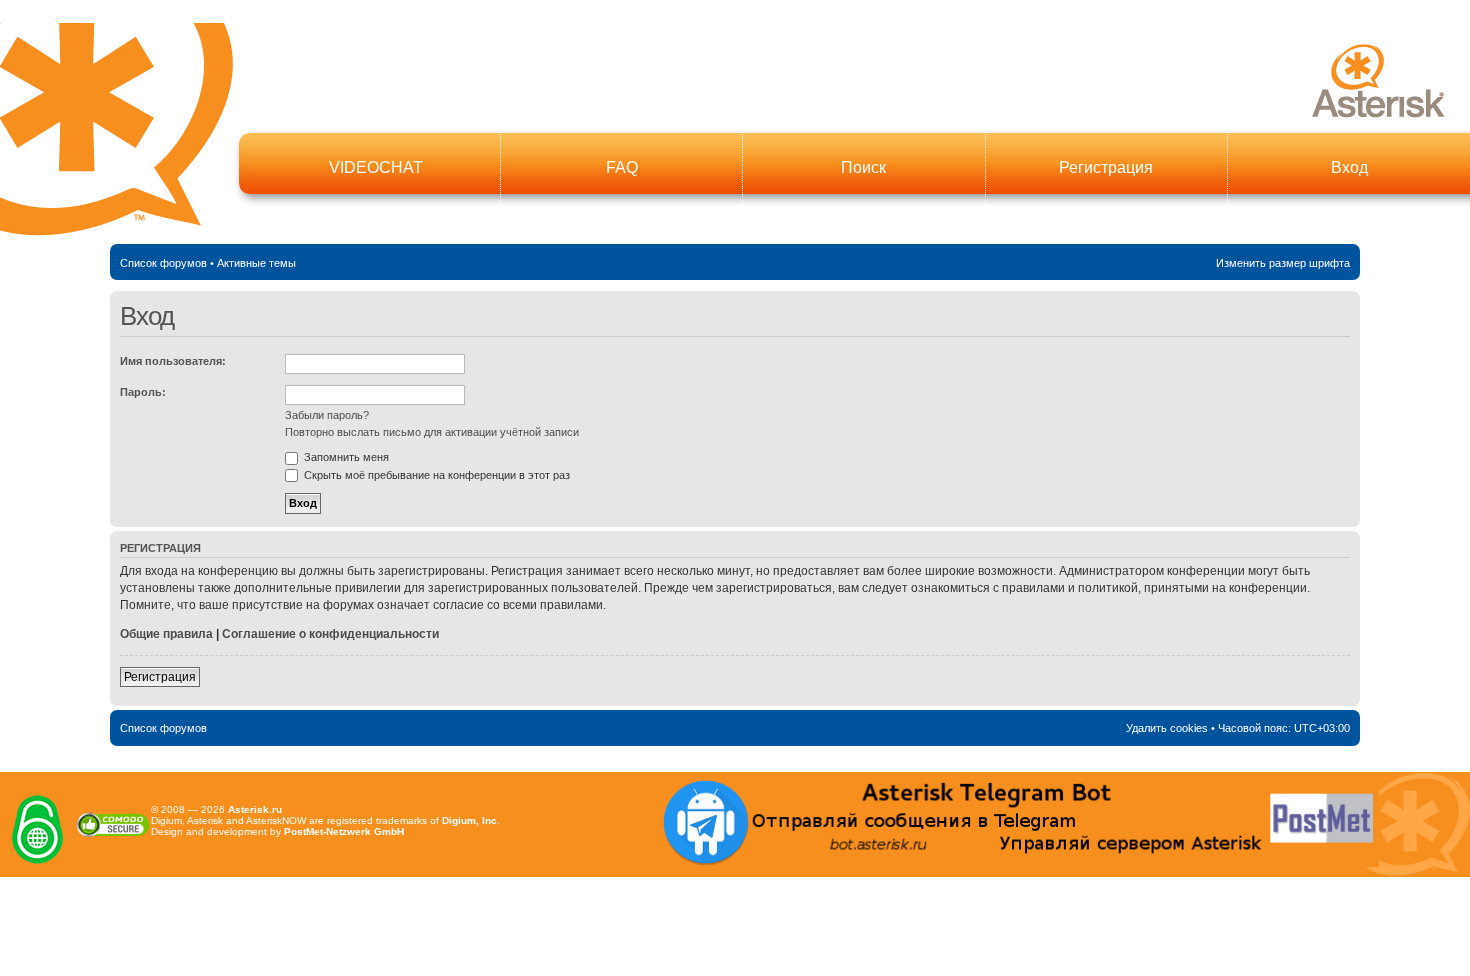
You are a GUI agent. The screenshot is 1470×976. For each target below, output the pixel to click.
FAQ (622, 167)
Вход (1349, 167)
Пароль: (143, 392)
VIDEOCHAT (376, 167)
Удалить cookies (1167, 728)
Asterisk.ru (255, 809)
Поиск (863, 167)
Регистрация (1106, 167)
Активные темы (256, 263)
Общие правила (166, 634)
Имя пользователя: (173, 361)
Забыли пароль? (327, 415)
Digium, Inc (469, 820)
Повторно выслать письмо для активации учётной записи (432, 432)
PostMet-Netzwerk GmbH (344, 831)
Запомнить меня (345, 457)
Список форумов (163, 263)
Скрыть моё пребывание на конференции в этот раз (435, 475)
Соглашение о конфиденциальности (330, 634)
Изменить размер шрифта (1283, 263)
